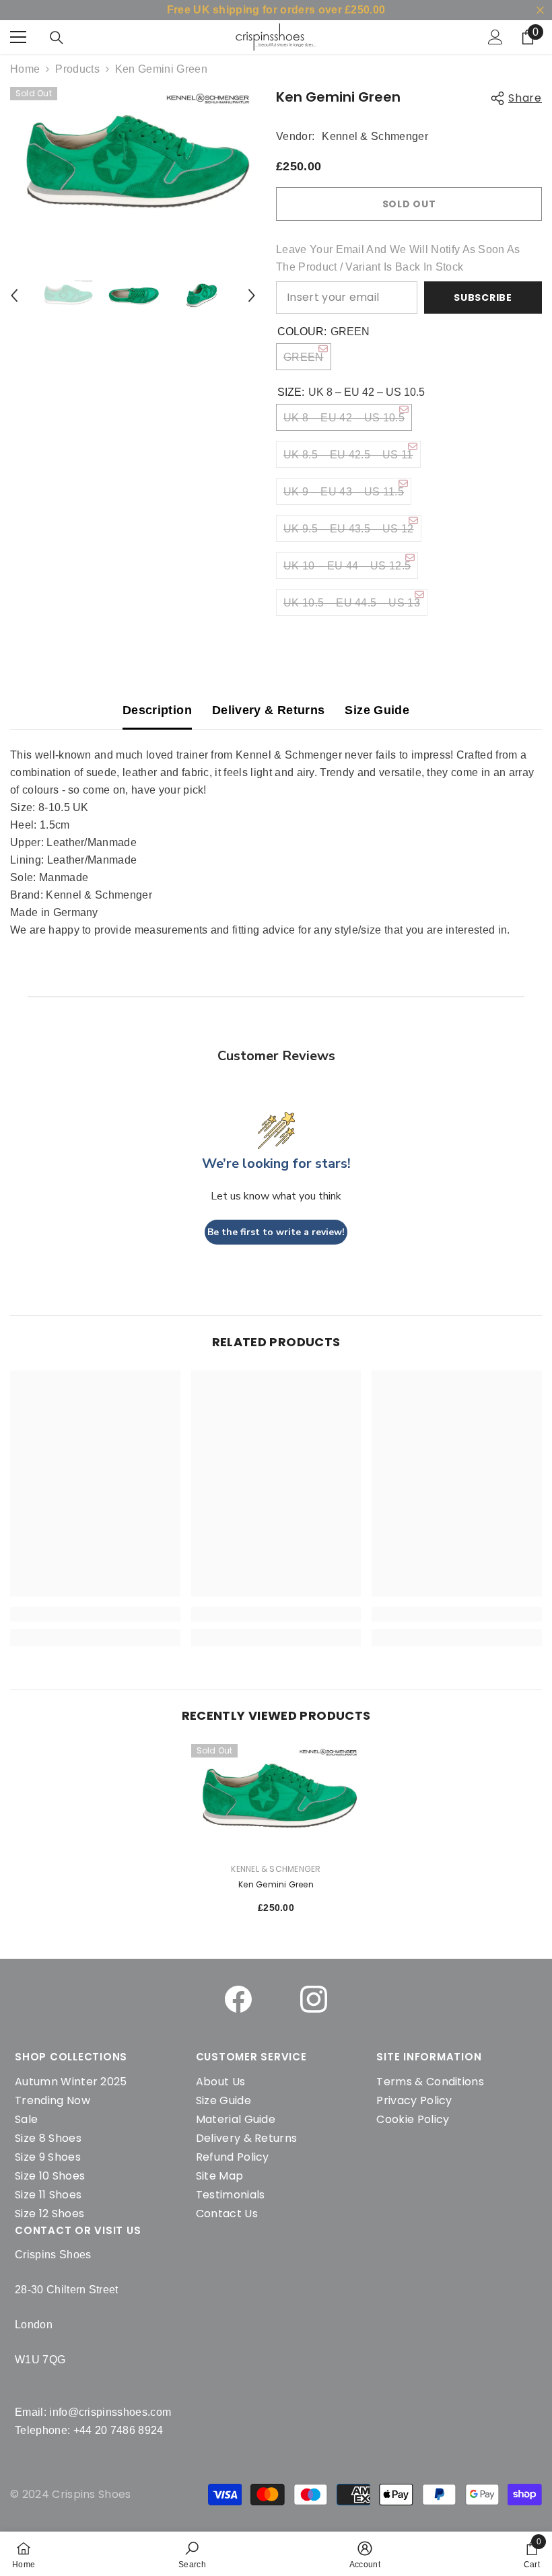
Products (77, 69)
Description (157, 710)
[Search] (57, 38)
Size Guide (377, 710)
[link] (192, 2554)
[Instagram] (314, 1999)
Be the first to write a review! (276, 1232)
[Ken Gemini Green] (276, 1798)
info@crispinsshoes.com (110, 2412)
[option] (133, 165)
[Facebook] (238, 1999)
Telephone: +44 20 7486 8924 (89, 2430)
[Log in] (495, 37)
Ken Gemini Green (276, 1884)
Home (25, 69)
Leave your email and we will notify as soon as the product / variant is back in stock (398, 258)
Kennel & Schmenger (375, 136)
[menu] (18, 37)
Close (540, 10)
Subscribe (483, 298)
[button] (14, 295)
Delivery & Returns (268, 710)
